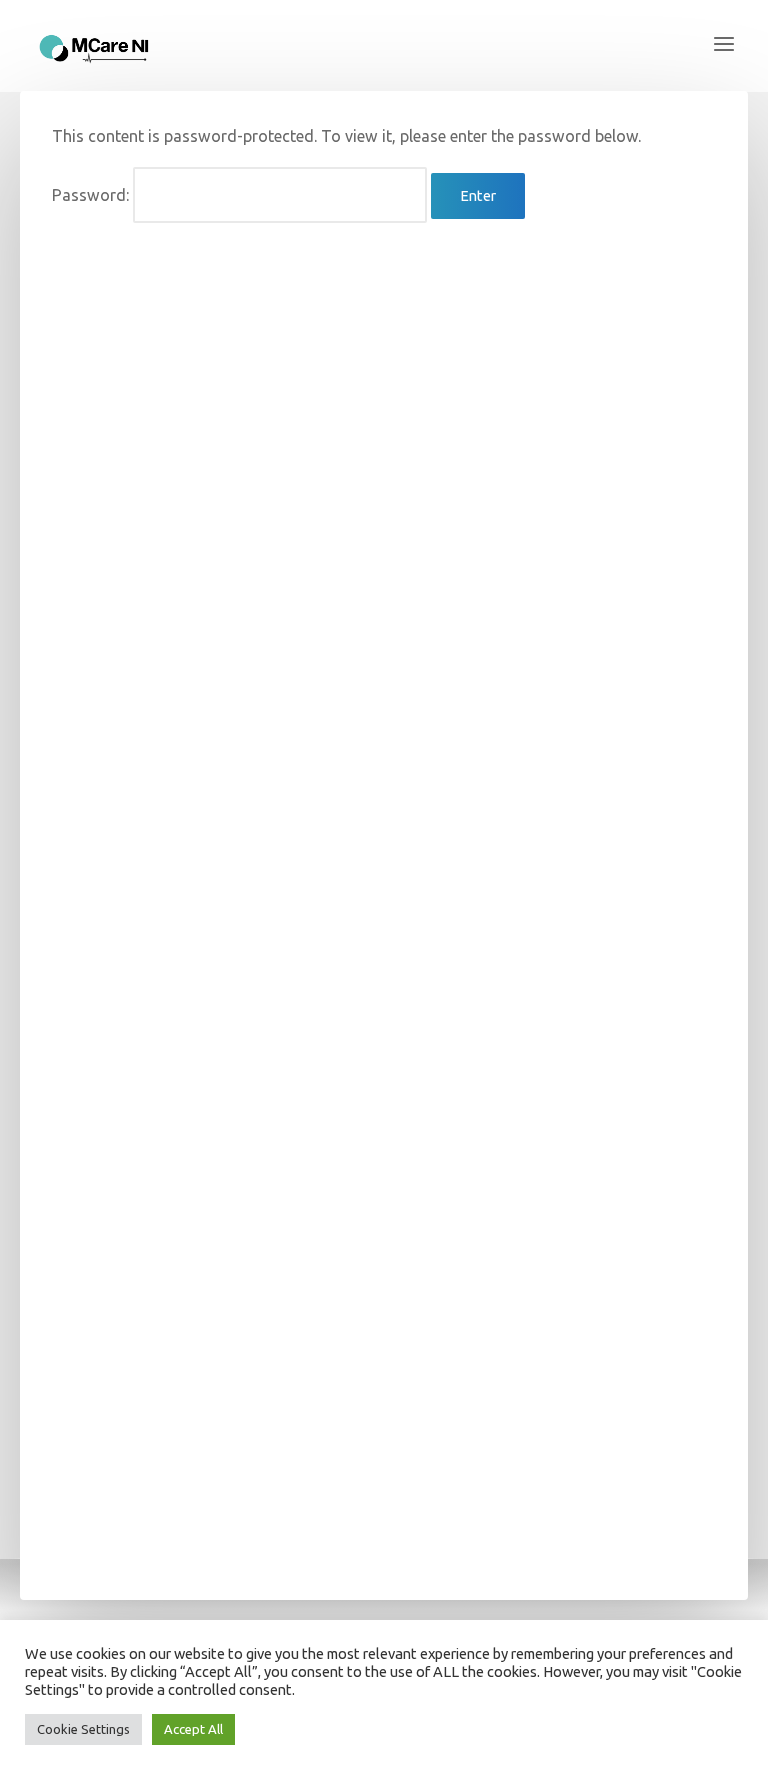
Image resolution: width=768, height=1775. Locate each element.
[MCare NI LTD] (95, 45)
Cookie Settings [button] (83, 1729)
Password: (92, 195)
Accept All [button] (193, 1729)
